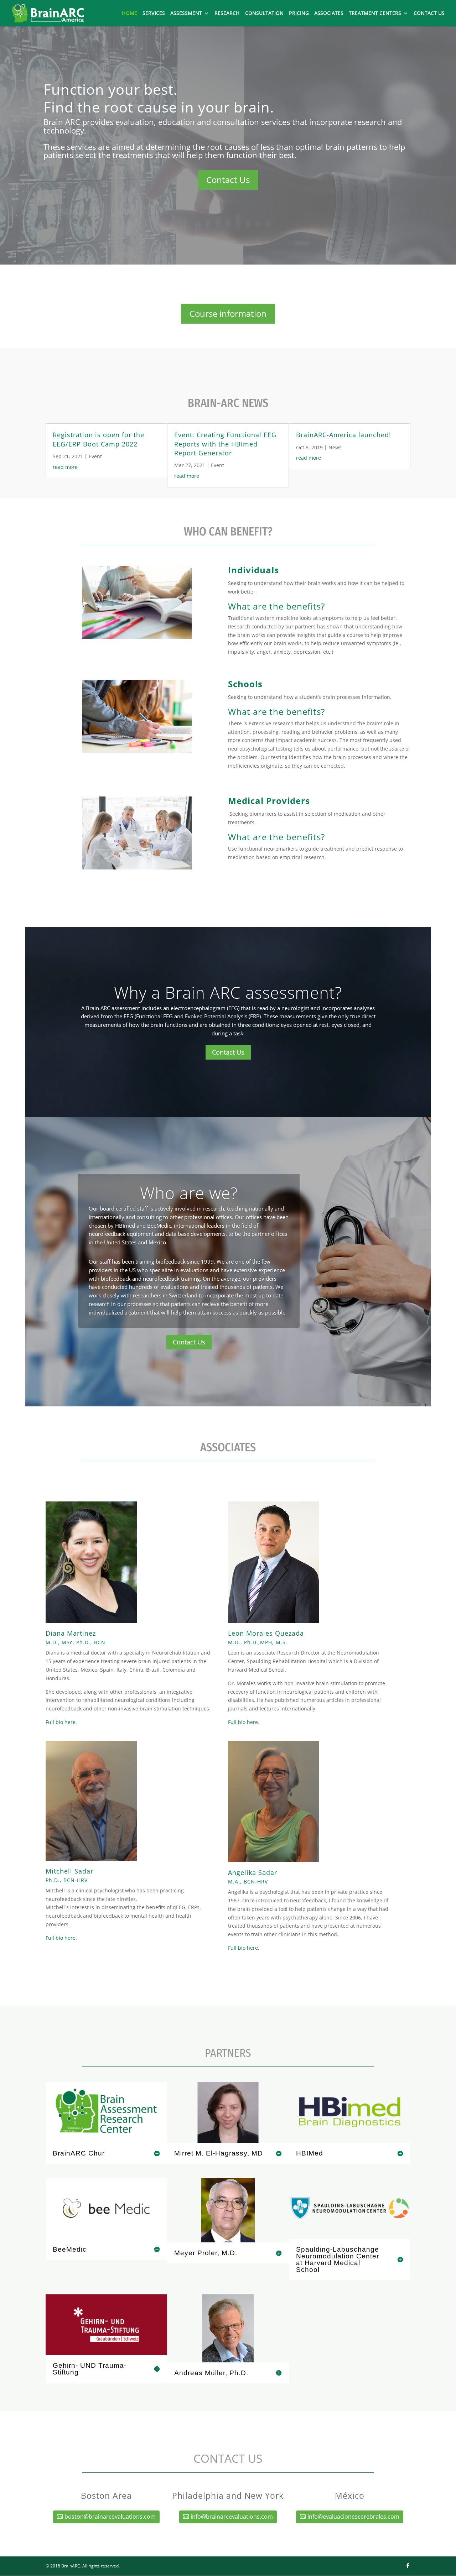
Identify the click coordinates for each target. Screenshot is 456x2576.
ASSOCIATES (329, 14)
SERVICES (154, 14)
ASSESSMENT (186, 14)
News (335, 447)
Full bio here (61, 1722)
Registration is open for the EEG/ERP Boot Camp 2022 (99, 439)
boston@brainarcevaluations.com (110, 2517)
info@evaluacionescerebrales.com (353, 2517)
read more (65, 467)
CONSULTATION (264, 14)
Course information (228, 313)
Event (95, 456)
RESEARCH (227, 14)
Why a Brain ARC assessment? (228, 992)
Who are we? (189, 1193)
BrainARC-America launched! (344, 435)
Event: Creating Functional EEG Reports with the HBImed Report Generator (225, 444)
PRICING (299, 14)
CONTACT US (429, 14)
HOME (129, 14)
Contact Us (228, 180)
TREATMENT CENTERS (375, 14)
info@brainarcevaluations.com (232, 2517)
